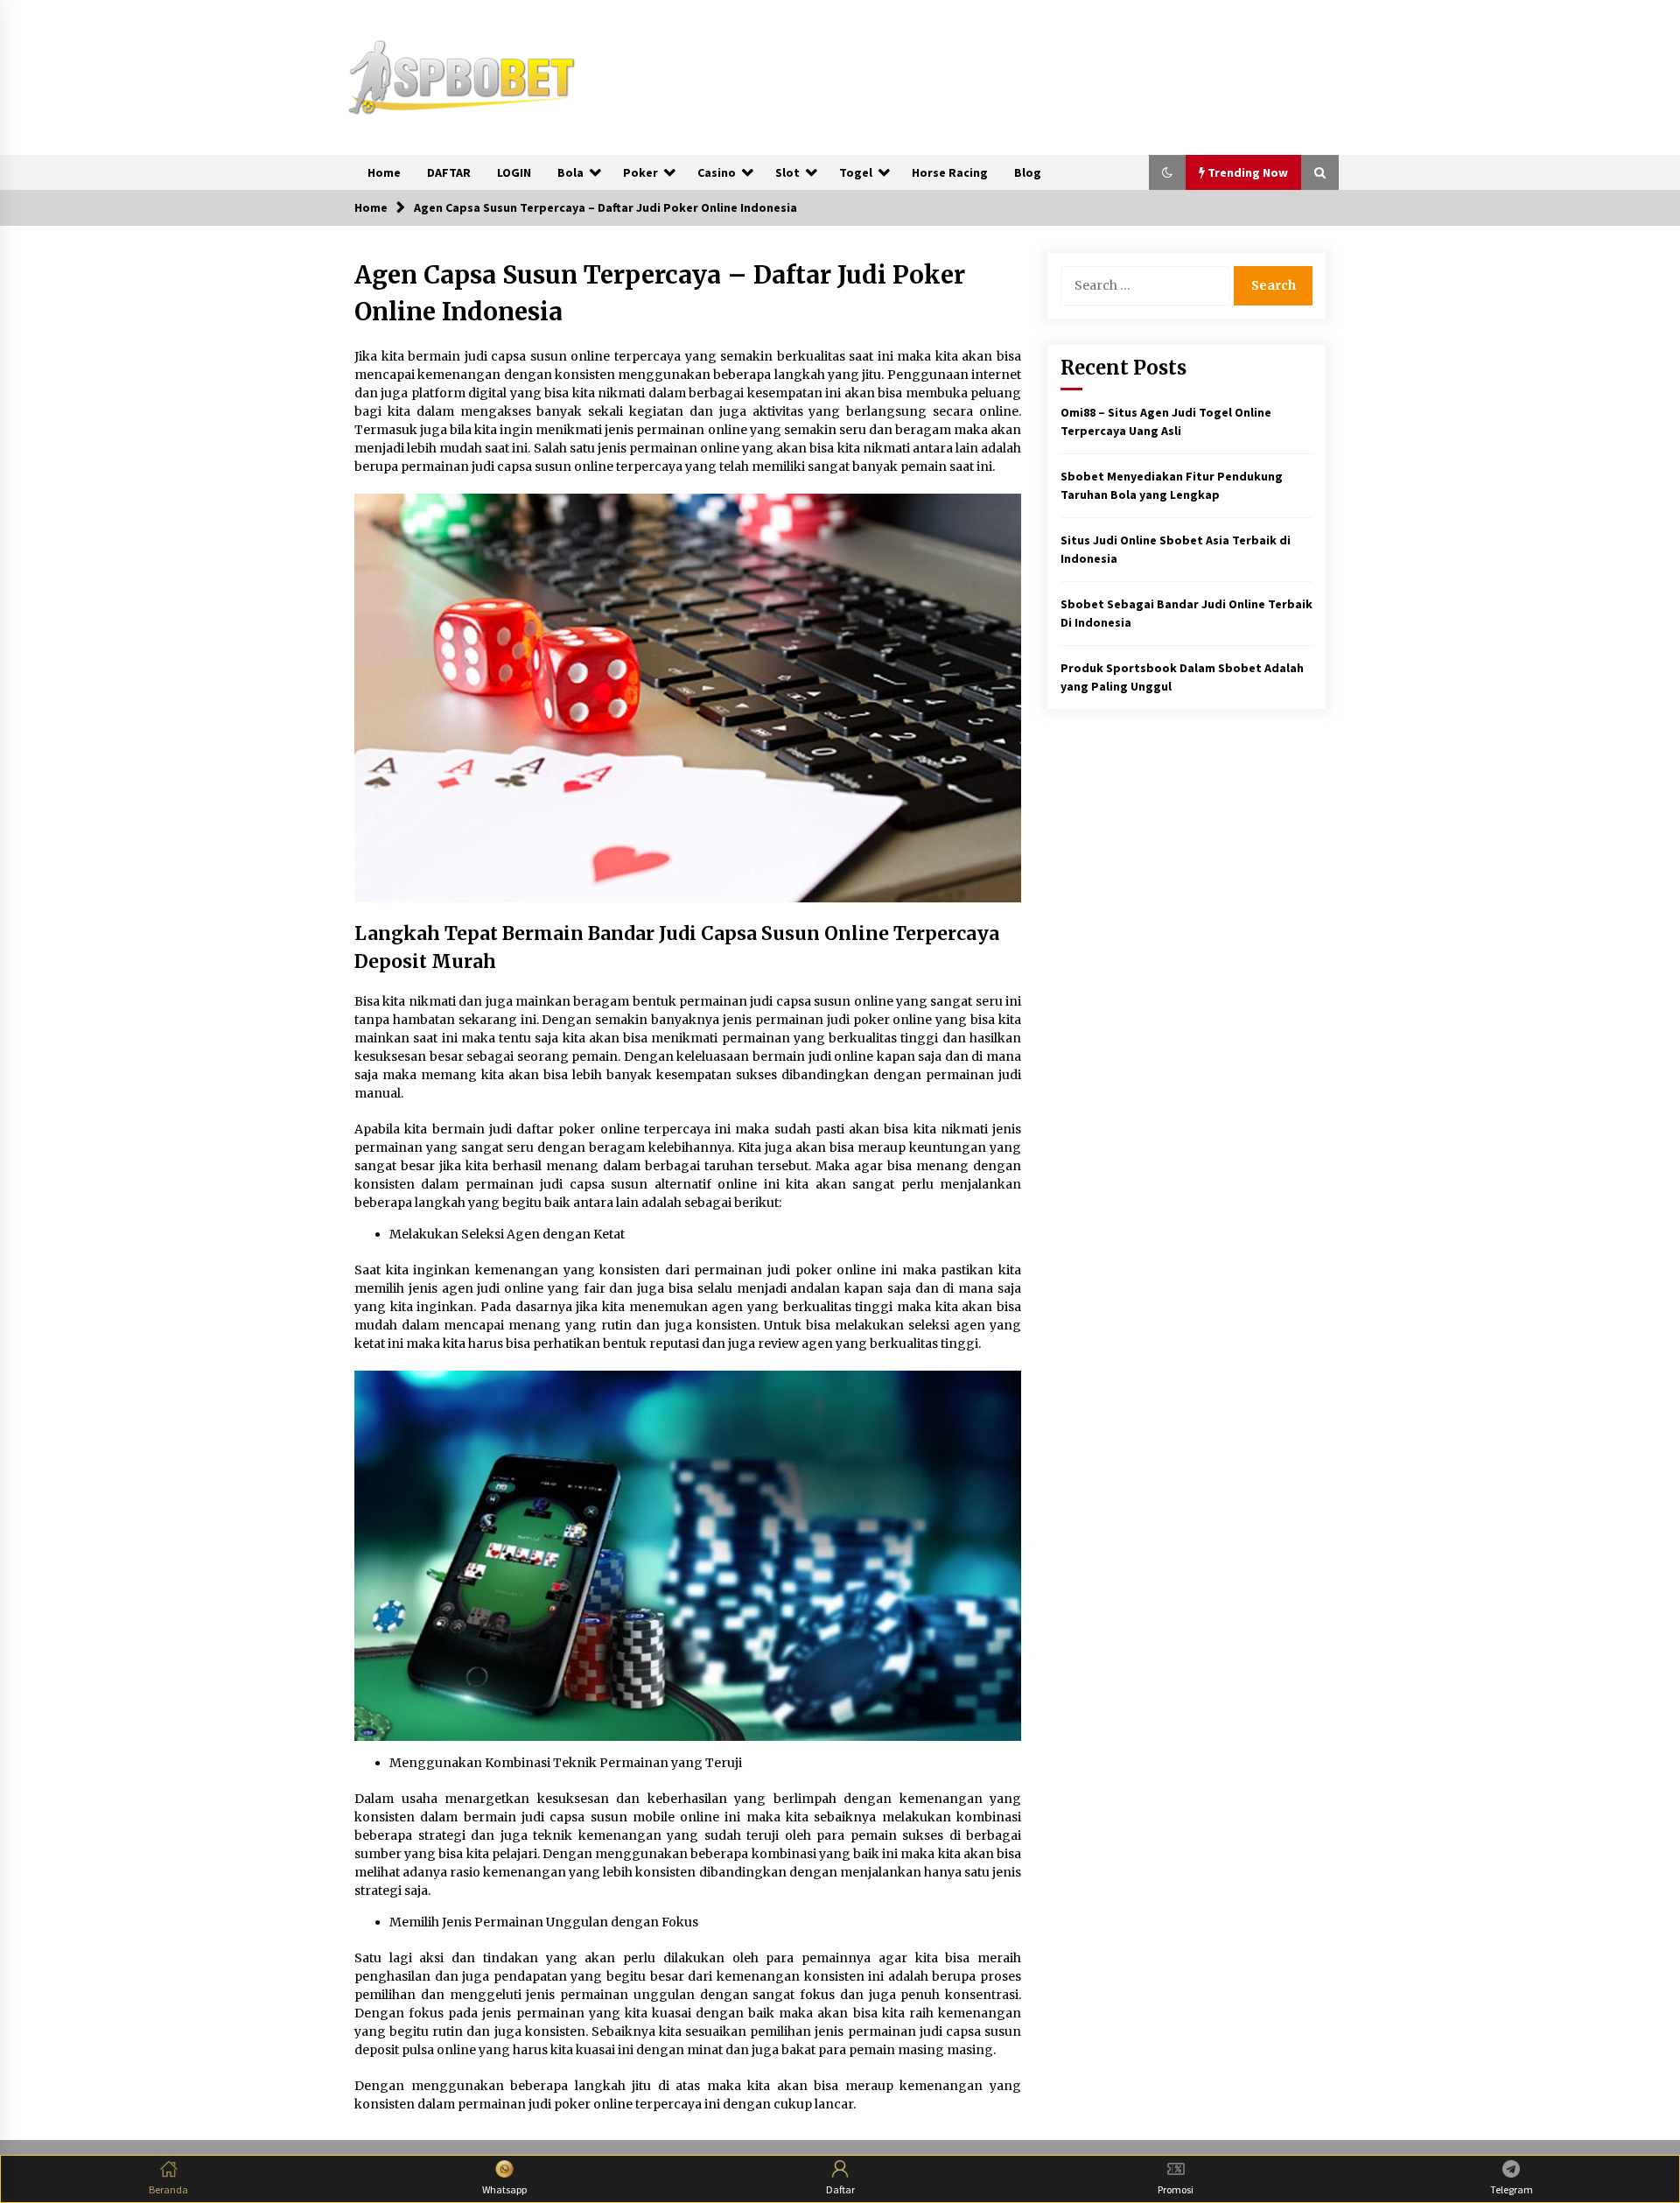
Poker (640, 172)
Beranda (168, 2189)
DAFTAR (449, 172)
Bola (570, 172)
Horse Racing (950, 172)
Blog (1028, 172)
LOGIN (514, 172)
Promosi (1176, 2189)
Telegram (1512, 2189)
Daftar (840, 2189)
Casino (717, 172)
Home (384, 172)
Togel (856, 172)
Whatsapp (504, 2189)
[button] (1167, 172)
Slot (787, 172)
